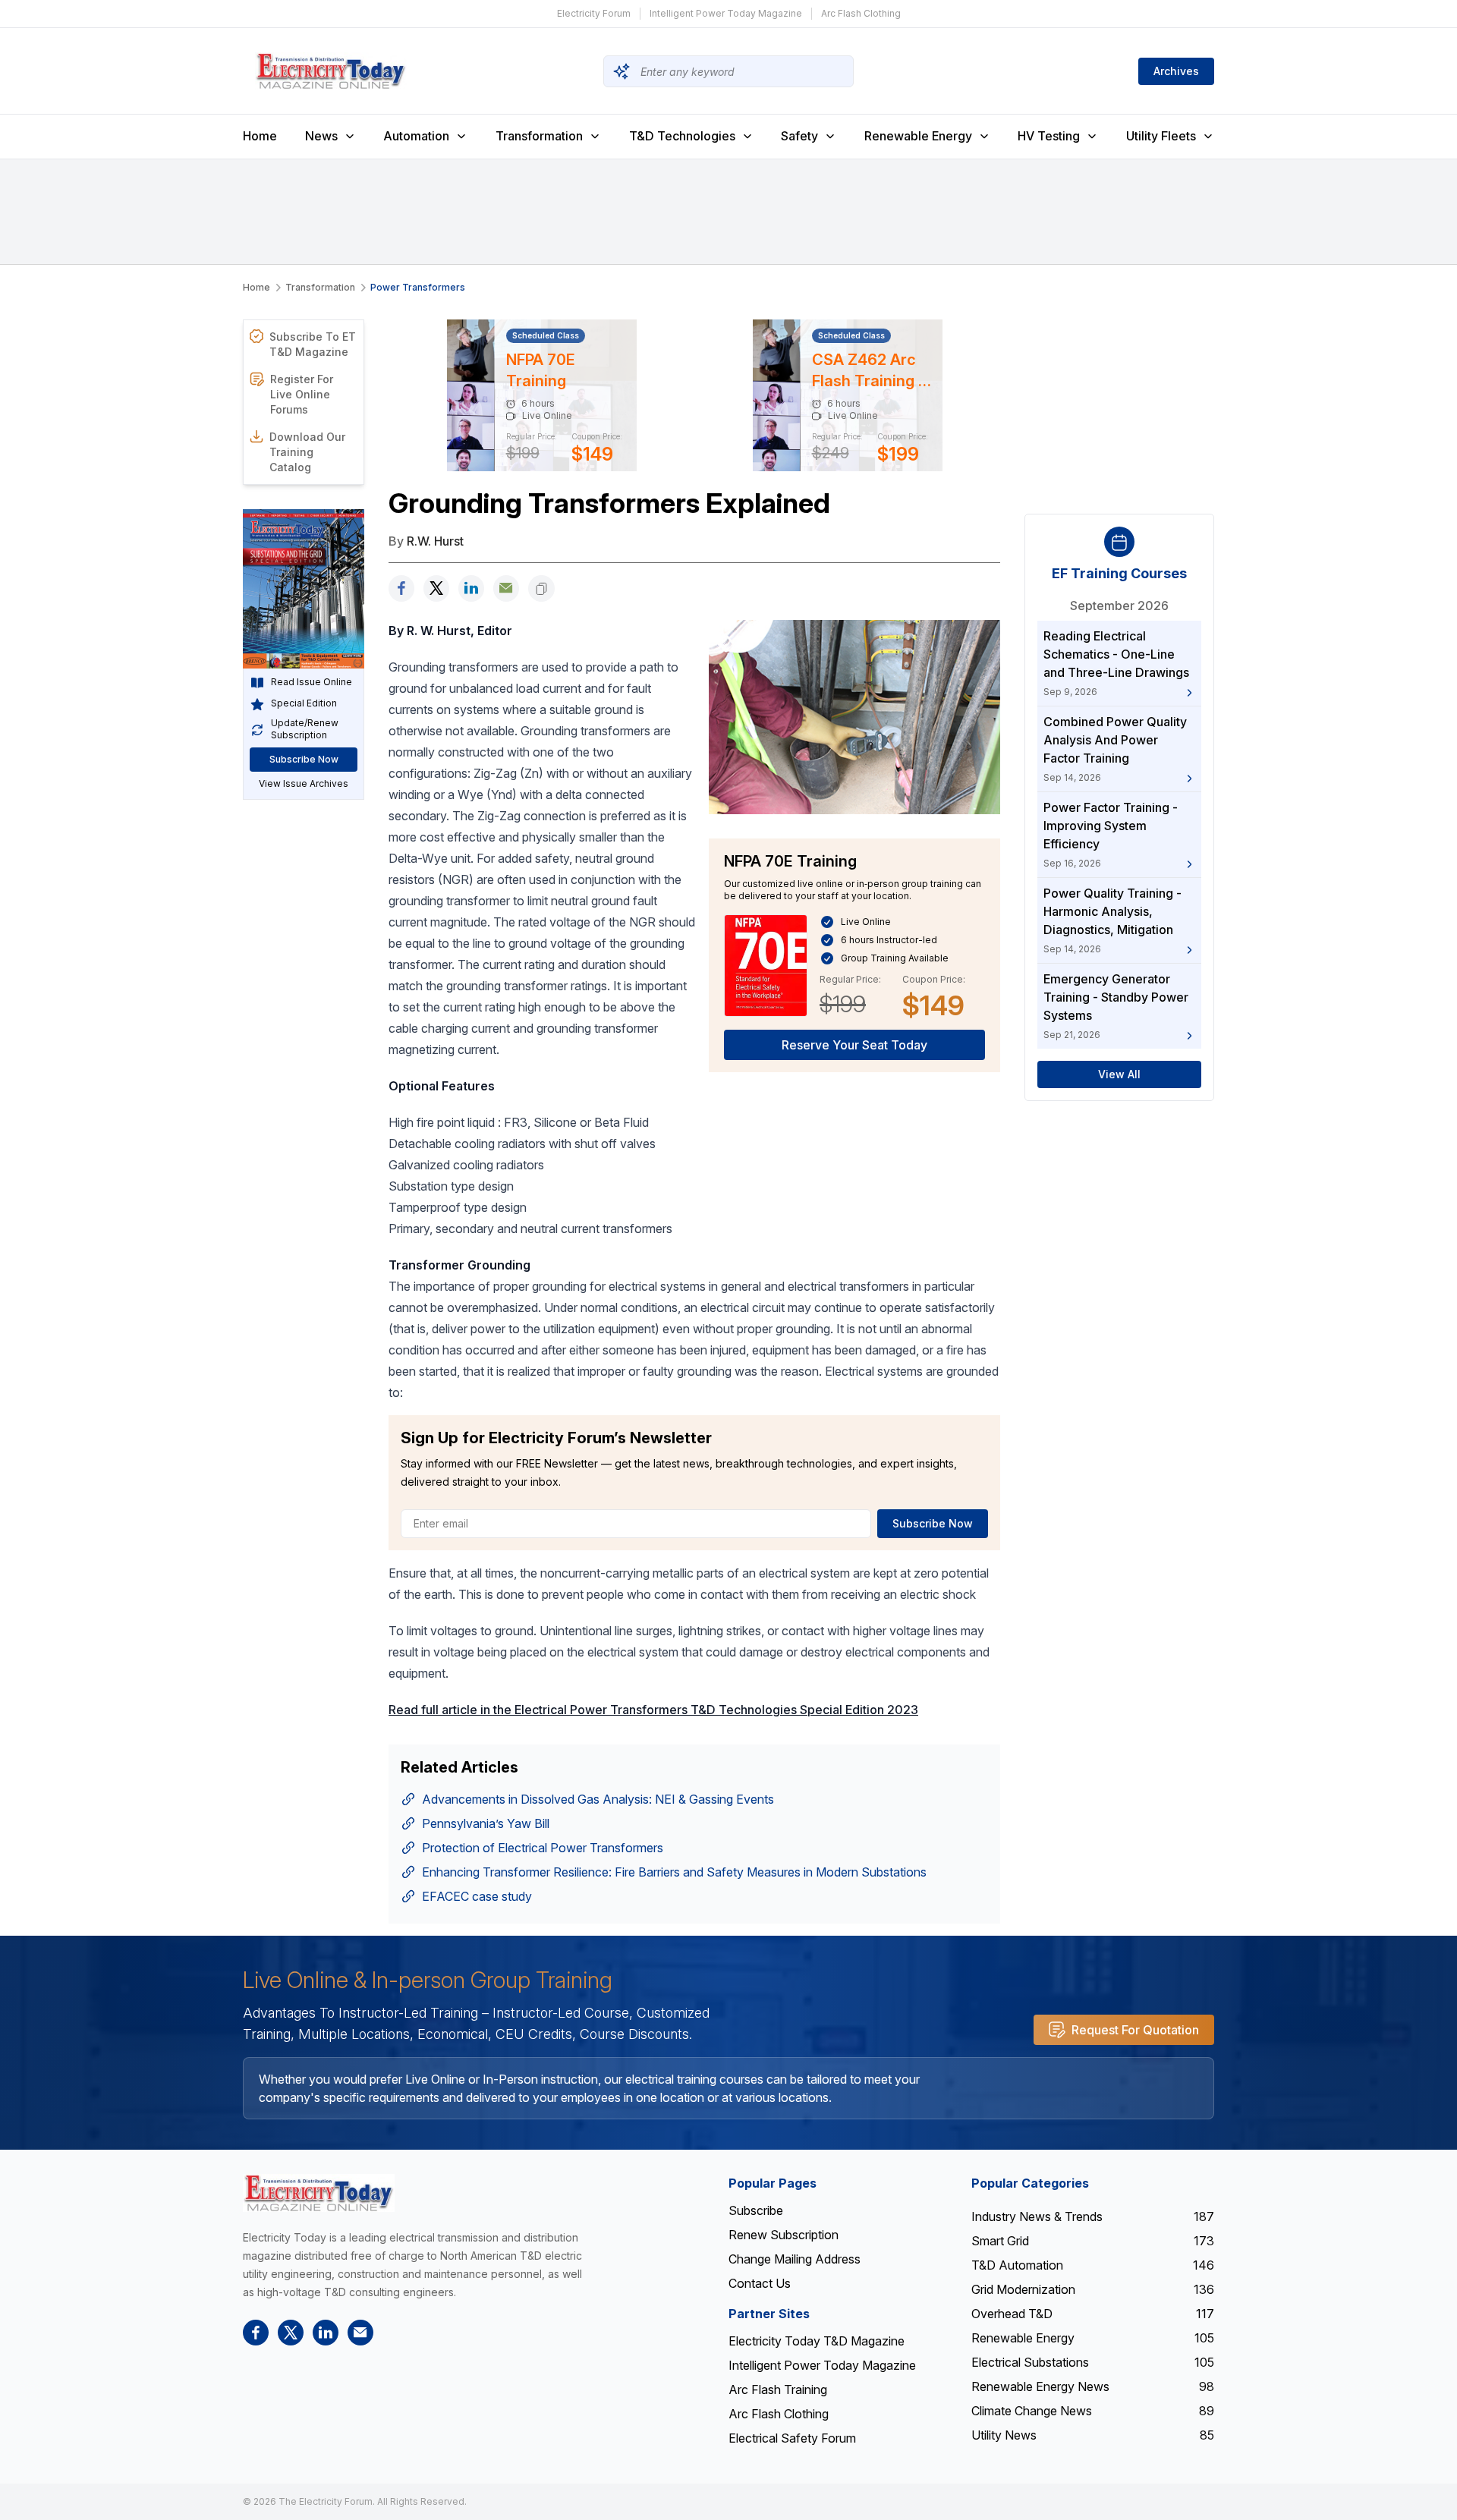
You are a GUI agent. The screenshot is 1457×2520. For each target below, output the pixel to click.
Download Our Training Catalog (307, 452)
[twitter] (436, 588)
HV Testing (1049, 136)
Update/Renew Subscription (305, 730)
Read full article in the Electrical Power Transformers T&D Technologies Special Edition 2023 (653, 1710)
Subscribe (756, 2210)
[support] (506, 588)
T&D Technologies (682, 136)
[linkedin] (471, 588)
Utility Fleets (1161, 136)
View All (1119, 1075)
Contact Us (760, 2283)
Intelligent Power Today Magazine (726, 13)
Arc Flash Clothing (861, 13)
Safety (799, 136)
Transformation (539, 136)
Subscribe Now (304, 760)
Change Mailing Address (795, 2259)
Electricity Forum (594, 13)
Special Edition (304, 704)
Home (260, 136)
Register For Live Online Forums (302, 394)
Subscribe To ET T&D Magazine (313, 344)
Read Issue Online (312, 683)
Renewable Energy (918, 136)
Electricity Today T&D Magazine (817, 2341)
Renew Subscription (784, 2235)
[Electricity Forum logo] (319, 2193)
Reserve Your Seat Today (854, 1045)
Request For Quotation (1135, 2030)
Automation (416, 136)
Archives (1176, 71)
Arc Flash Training (778, 2389)
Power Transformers (418, 287)
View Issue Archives (304, 784)
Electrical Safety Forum (792, 2438)
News (321, 136)
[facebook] (401, 588)
